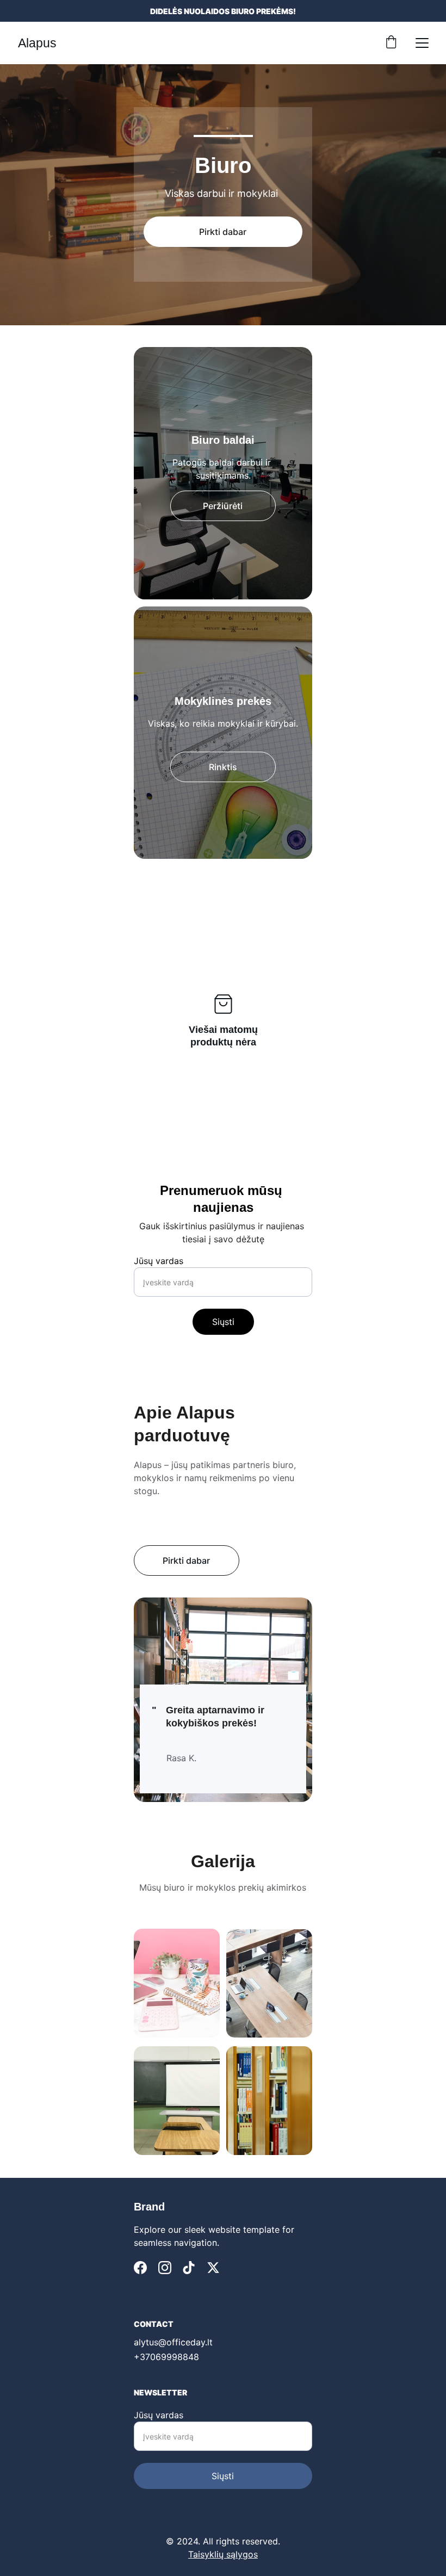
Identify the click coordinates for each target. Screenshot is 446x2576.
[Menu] (422, 43)
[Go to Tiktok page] (189, 2268)
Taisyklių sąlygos (223, 2554)
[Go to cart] (391, 43)
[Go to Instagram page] (165, 2268)
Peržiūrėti (223, 506)
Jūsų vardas (159, 1261)
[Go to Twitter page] (213, 2268)
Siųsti (223, 1322)
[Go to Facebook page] (140, 2268)
